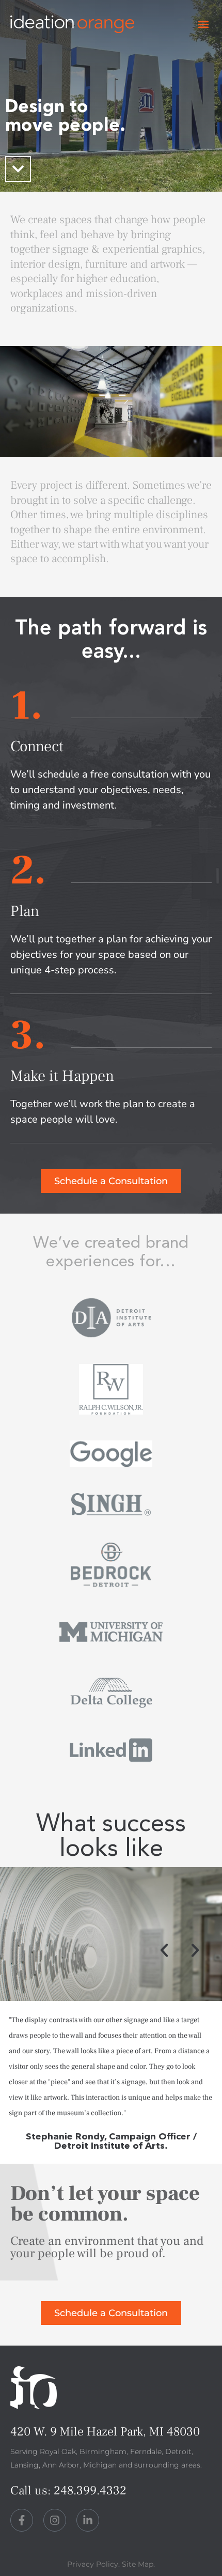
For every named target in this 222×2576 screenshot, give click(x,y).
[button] (203, 25)
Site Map (138, 2564)
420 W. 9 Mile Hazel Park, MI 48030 (105, 2432)
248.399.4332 (90, 2490)
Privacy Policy (93, 2564)
